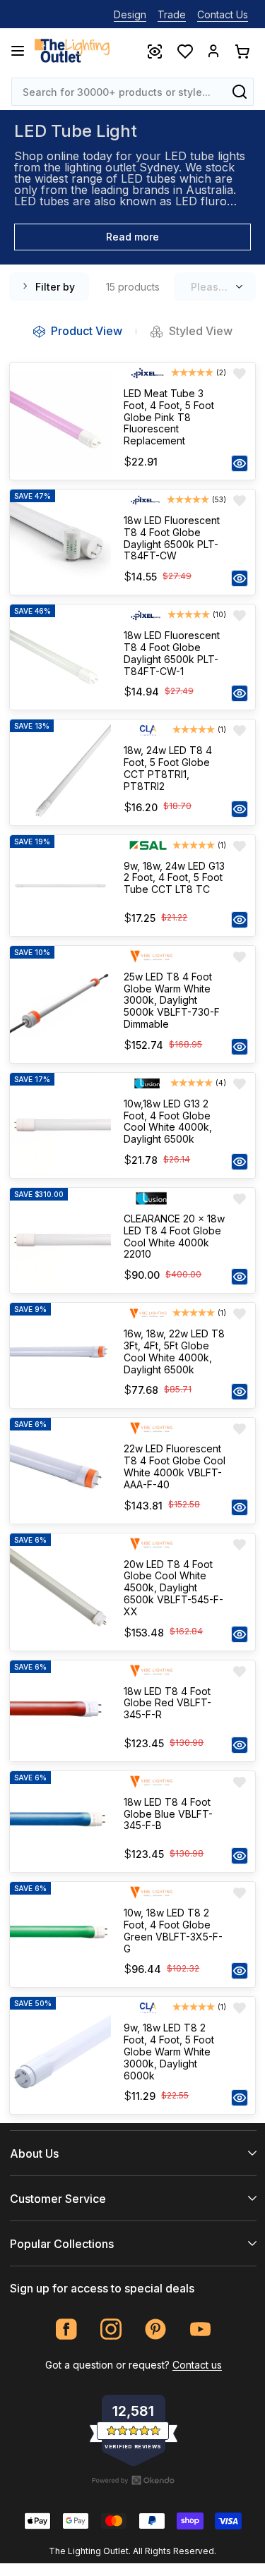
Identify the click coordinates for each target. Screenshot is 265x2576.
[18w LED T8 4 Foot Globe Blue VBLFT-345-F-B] (60, 1822)
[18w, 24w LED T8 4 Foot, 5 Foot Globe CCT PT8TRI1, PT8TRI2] (60, 772)
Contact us (197, 2365)
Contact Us (223, 14)
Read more (132, 237)
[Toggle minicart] (242, 51)
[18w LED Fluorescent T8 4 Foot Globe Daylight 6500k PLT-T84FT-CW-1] (60, 657)
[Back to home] (72, 51)
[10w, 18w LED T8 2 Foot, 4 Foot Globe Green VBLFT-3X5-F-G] (60, 1934)
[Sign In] (213, 51)
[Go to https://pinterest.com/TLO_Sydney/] (156, 2329)
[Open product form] (240, 463)
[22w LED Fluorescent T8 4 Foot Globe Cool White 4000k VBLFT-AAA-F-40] (60, 1470)
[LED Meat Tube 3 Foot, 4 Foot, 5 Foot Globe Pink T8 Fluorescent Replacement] (60, 421)
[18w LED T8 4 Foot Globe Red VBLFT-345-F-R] (60, 1711)
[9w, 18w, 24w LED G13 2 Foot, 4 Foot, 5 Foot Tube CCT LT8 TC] (60, 886)
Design (130, 14)
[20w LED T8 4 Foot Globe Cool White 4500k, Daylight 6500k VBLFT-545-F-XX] (60, 1592)
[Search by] (240, 92)
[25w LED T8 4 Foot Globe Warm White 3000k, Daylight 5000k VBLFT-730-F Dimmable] (60, 1004)
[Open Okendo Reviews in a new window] (134, 2480)
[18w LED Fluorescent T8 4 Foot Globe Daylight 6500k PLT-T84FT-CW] (60, 542)
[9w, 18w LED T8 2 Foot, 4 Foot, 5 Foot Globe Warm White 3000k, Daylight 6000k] (60, 2055)
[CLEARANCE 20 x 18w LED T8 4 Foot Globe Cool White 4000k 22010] (60, 1240)
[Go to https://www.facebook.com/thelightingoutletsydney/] (67, 2329)
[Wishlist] (184, 51)
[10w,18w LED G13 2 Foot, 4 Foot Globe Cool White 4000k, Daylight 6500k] (60, 1125)
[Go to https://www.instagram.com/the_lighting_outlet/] (111, 2329)
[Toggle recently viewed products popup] (154, 51)
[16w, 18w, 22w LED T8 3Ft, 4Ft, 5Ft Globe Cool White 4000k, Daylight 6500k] (60, 1355)
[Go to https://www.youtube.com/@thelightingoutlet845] (200, 2329)
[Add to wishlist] (240, 374)
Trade (172, 14)
